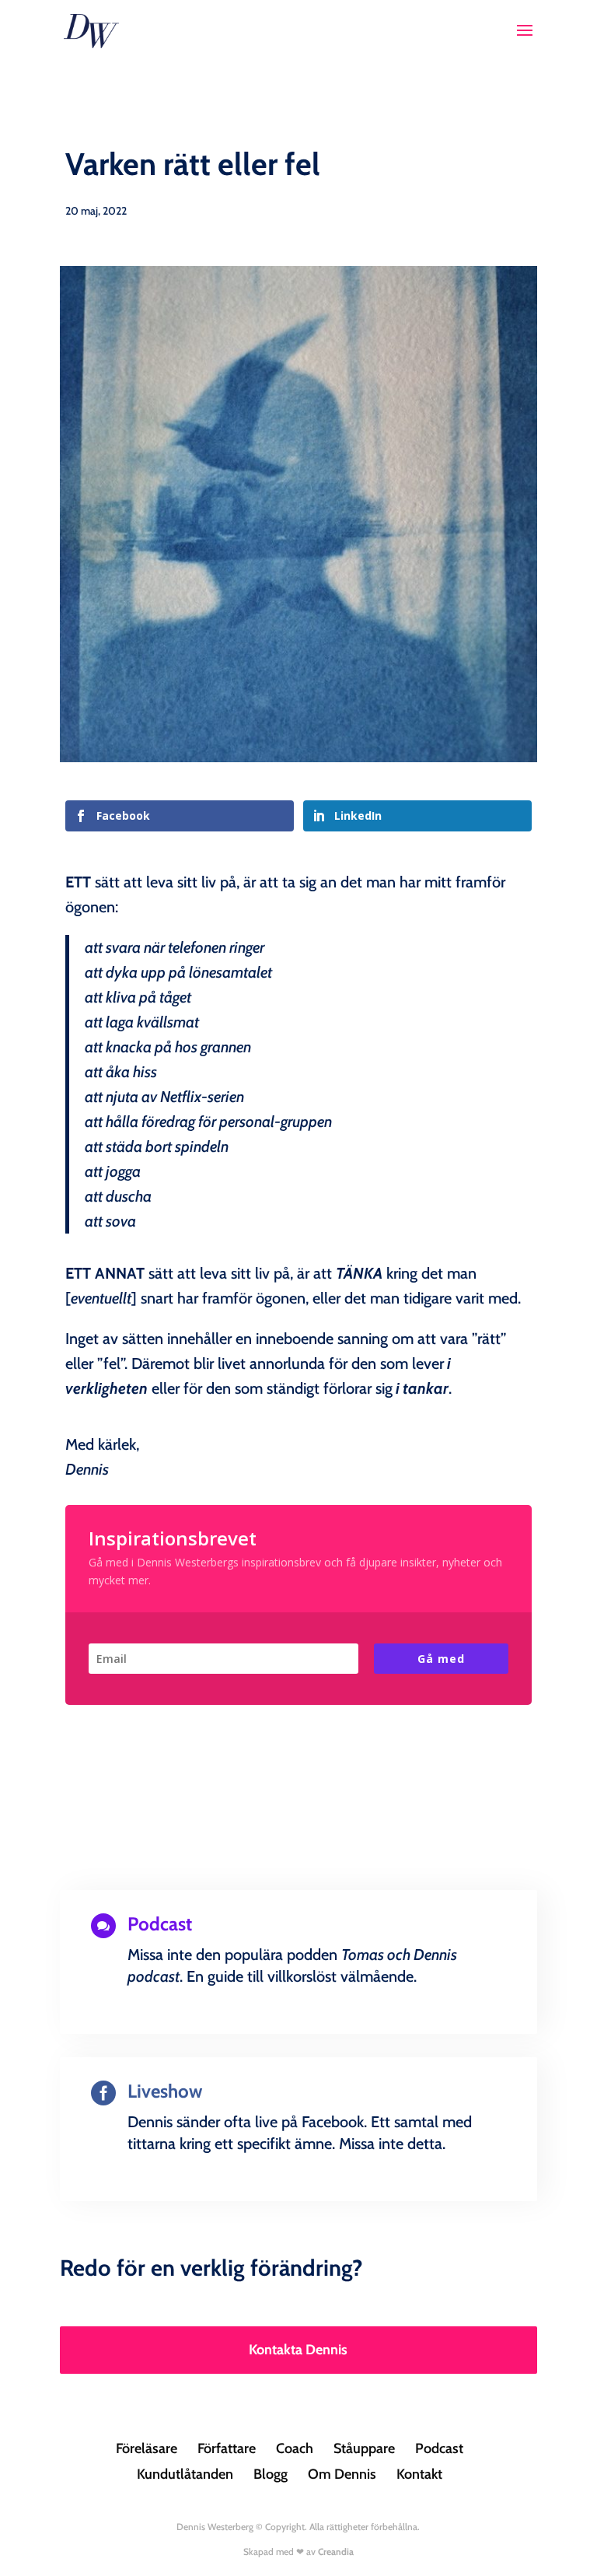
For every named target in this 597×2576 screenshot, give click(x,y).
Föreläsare (147, 2448)
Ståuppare (364, 2448)
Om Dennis (342, 2474)
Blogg (271, 2474)
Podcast (439, 2448)
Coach (295, 2448)
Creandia (336, 2551)
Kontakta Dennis (298, 2350)
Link (298, 2030)
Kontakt (419, 2474)
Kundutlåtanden (185, 2474)
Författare (227, 2448)
